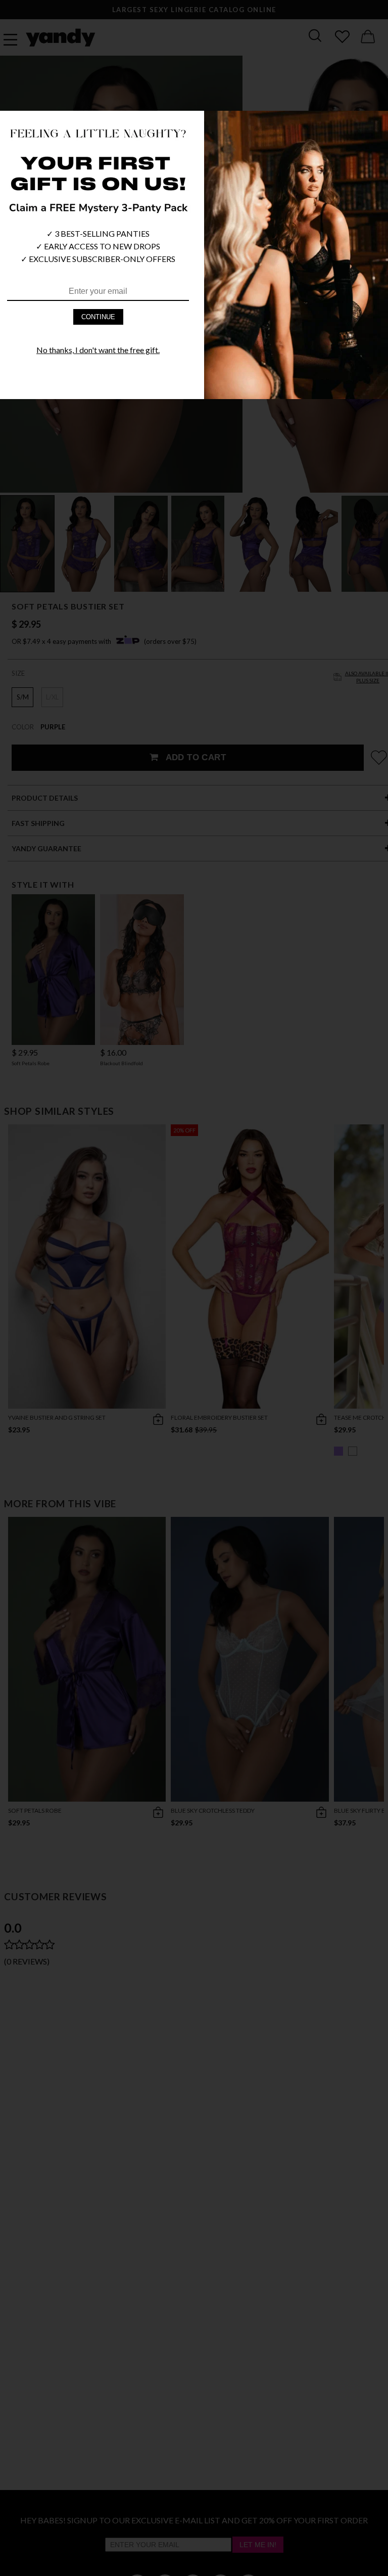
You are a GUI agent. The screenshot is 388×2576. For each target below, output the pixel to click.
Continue (98, 317)
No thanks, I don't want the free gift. (98, 350)
